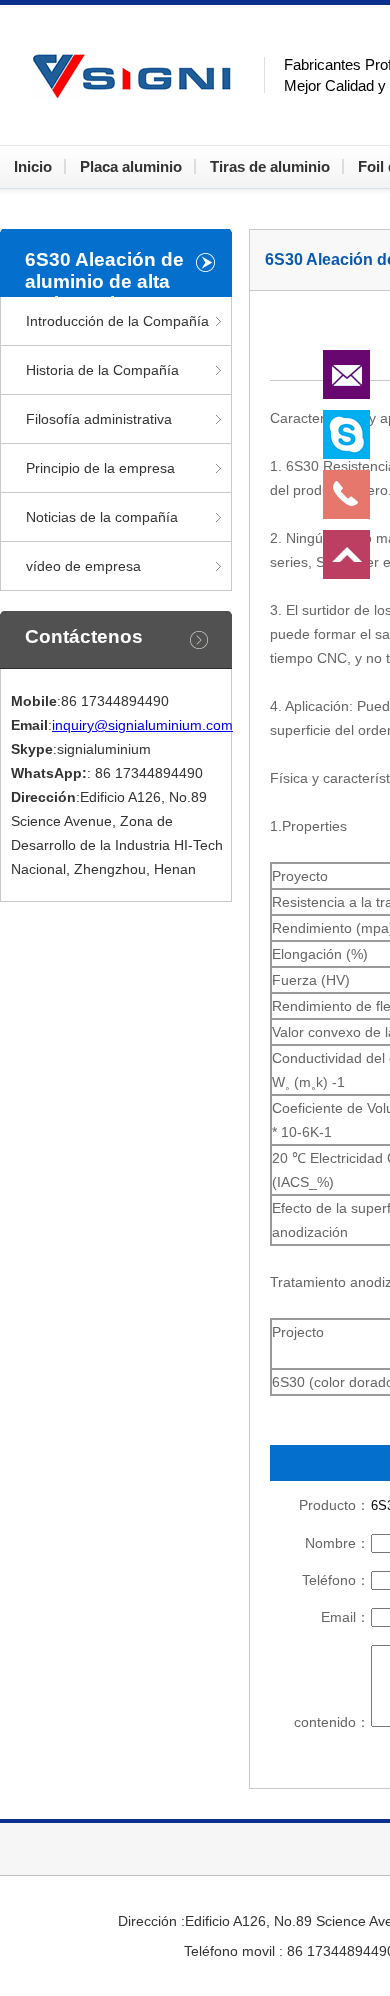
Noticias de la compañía (102, 517)
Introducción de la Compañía (117, 321)
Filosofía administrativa (99, 419)
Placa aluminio (131, 166)
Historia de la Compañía (102, 370)
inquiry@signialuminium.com (142, 725)
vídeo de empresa (83, 566)
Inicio (33, 166)
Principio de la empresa (100, 468)
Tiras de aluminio (270, 166)
